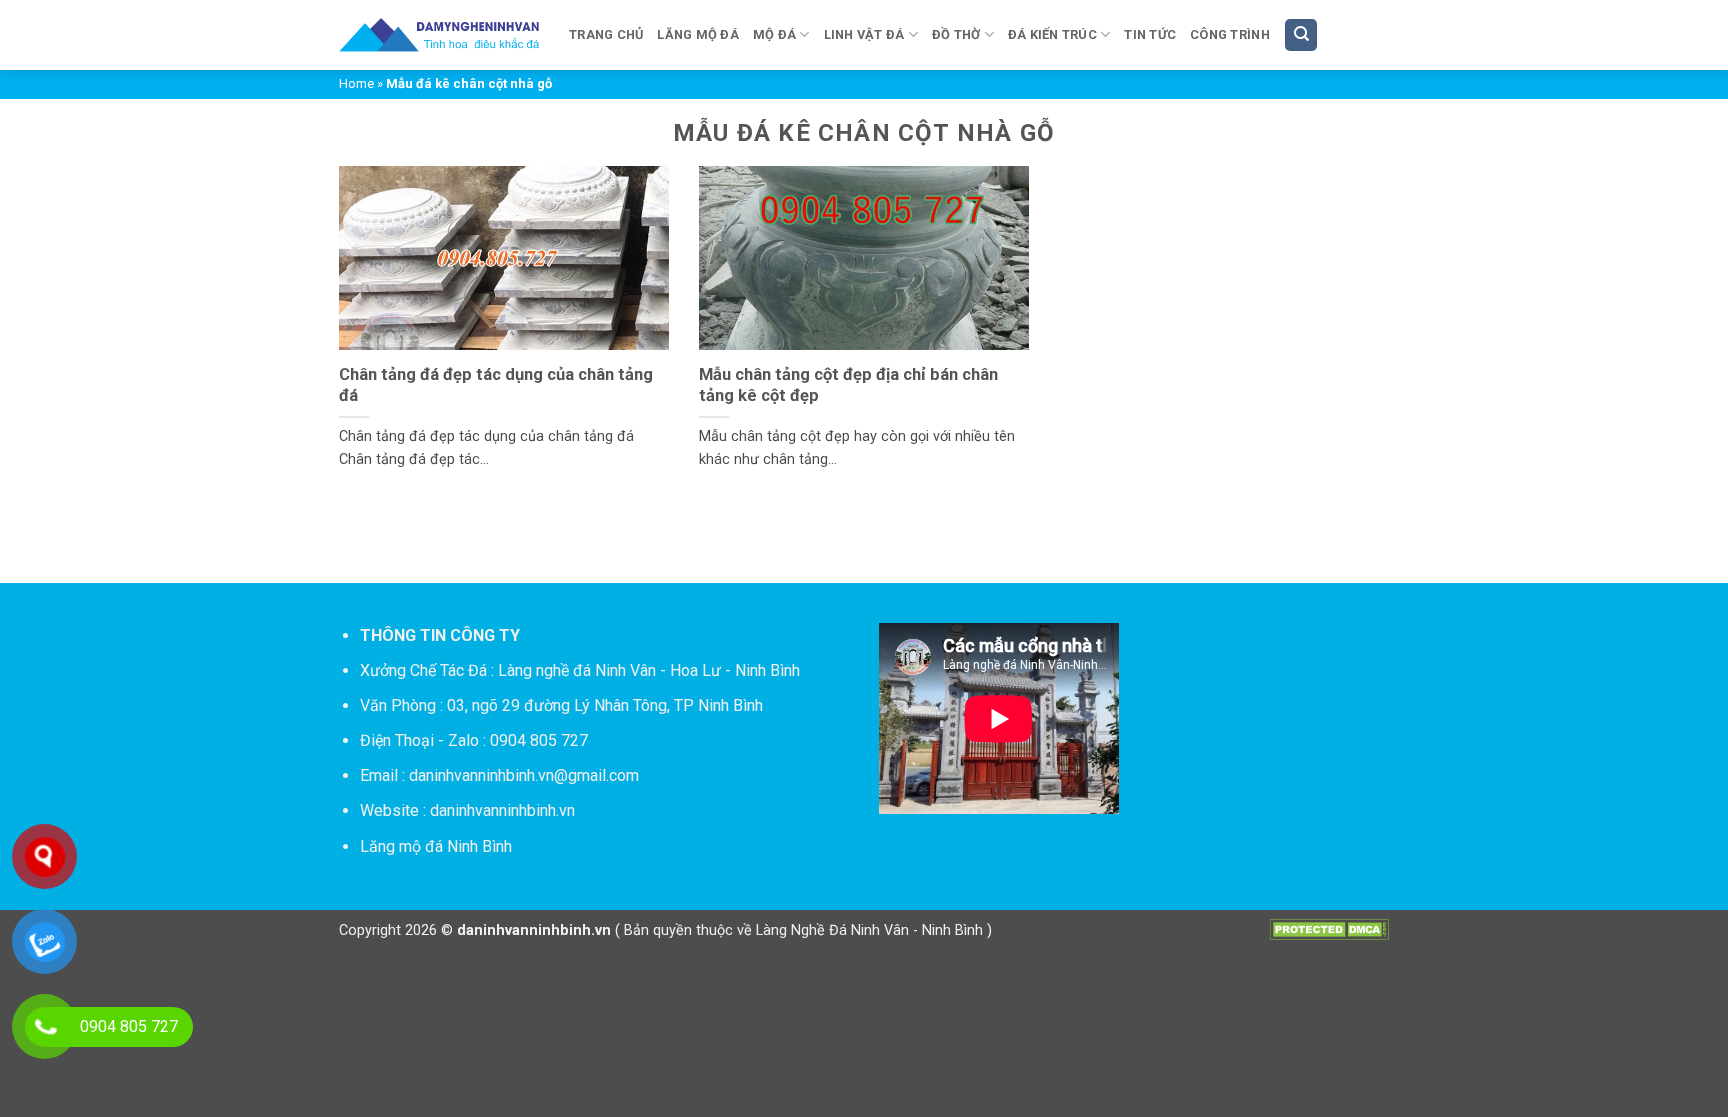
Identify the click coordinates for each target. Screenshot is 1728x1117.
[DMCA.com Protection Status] (1329, 929)
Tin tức (1150, 34)
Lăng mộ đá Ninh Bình (436, 846)
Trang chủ (606, 34)
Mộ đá (774, 34)
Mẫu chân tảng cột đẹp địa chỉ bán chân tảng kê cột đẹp (848, 385)
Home (356, 83)
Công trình (1230, 34)
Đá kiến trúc (1052, 34)
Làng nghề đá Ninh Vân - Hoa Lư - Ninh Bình (649, 670)
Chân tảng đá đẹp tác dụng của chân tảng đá (496, 385)
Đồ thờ (956, 34)
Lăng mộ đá (698, 34)
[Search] (1301, 35)
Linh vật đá (864, 34)
